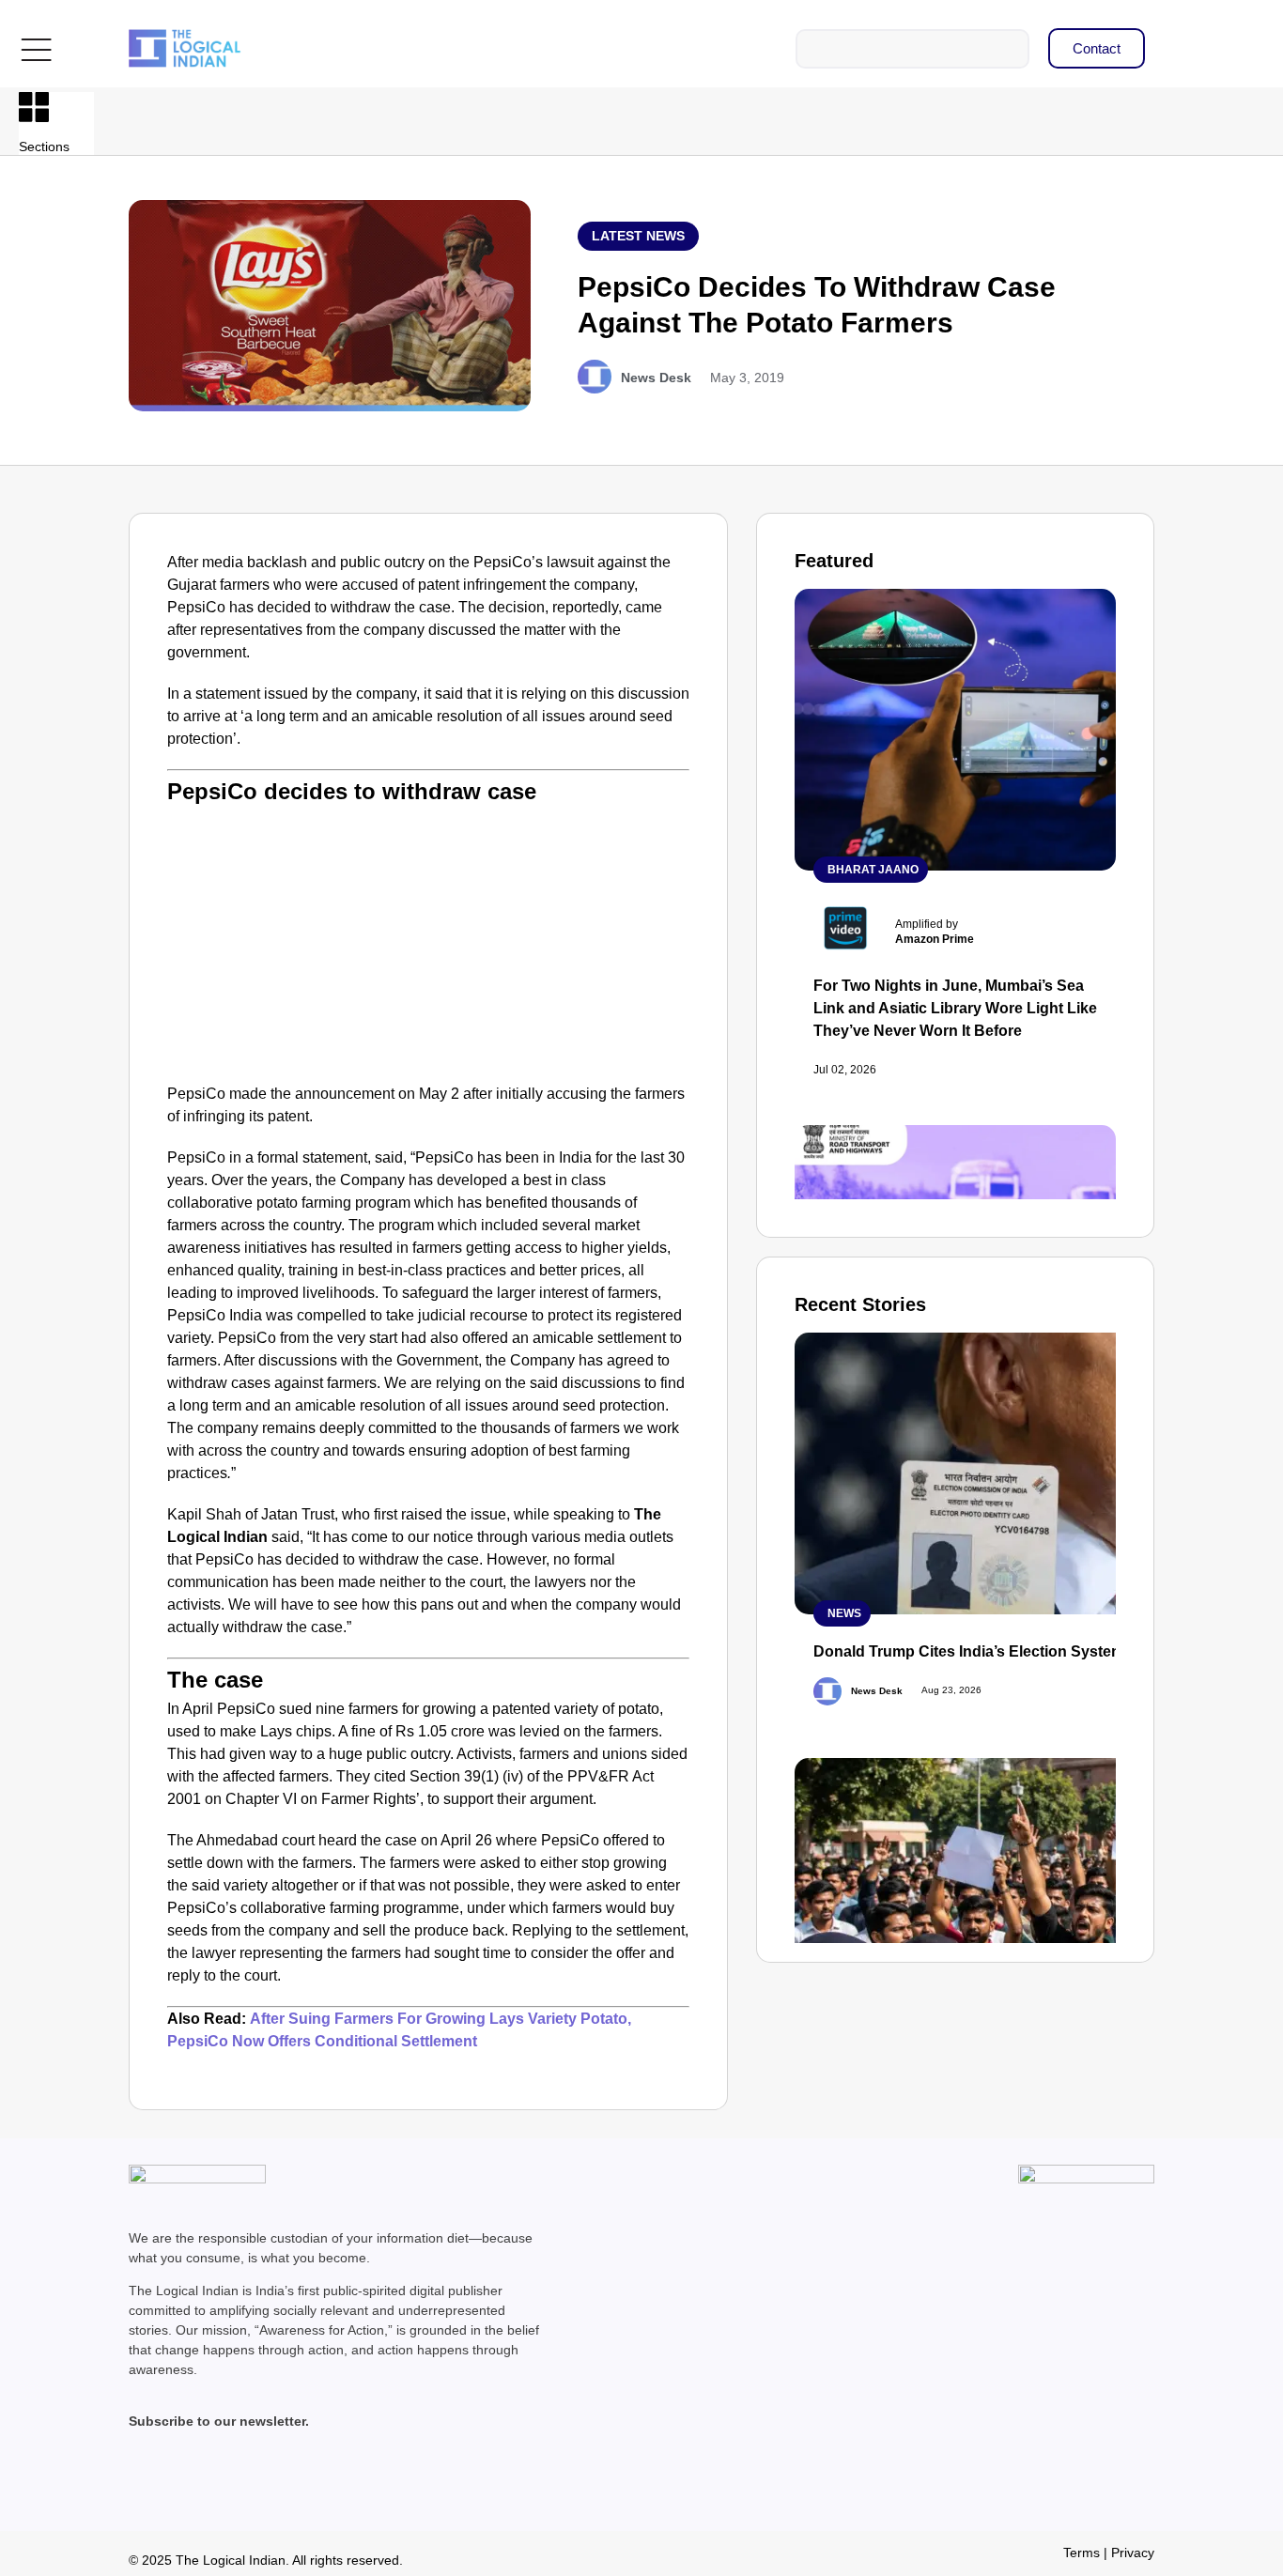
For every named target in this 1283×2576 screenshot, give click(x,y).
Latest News (638, 236)
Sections (44, 147)
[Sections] (34, 107)
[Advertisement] (428, 942)
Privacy (1133, 2553)
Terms (1082, 2553)
